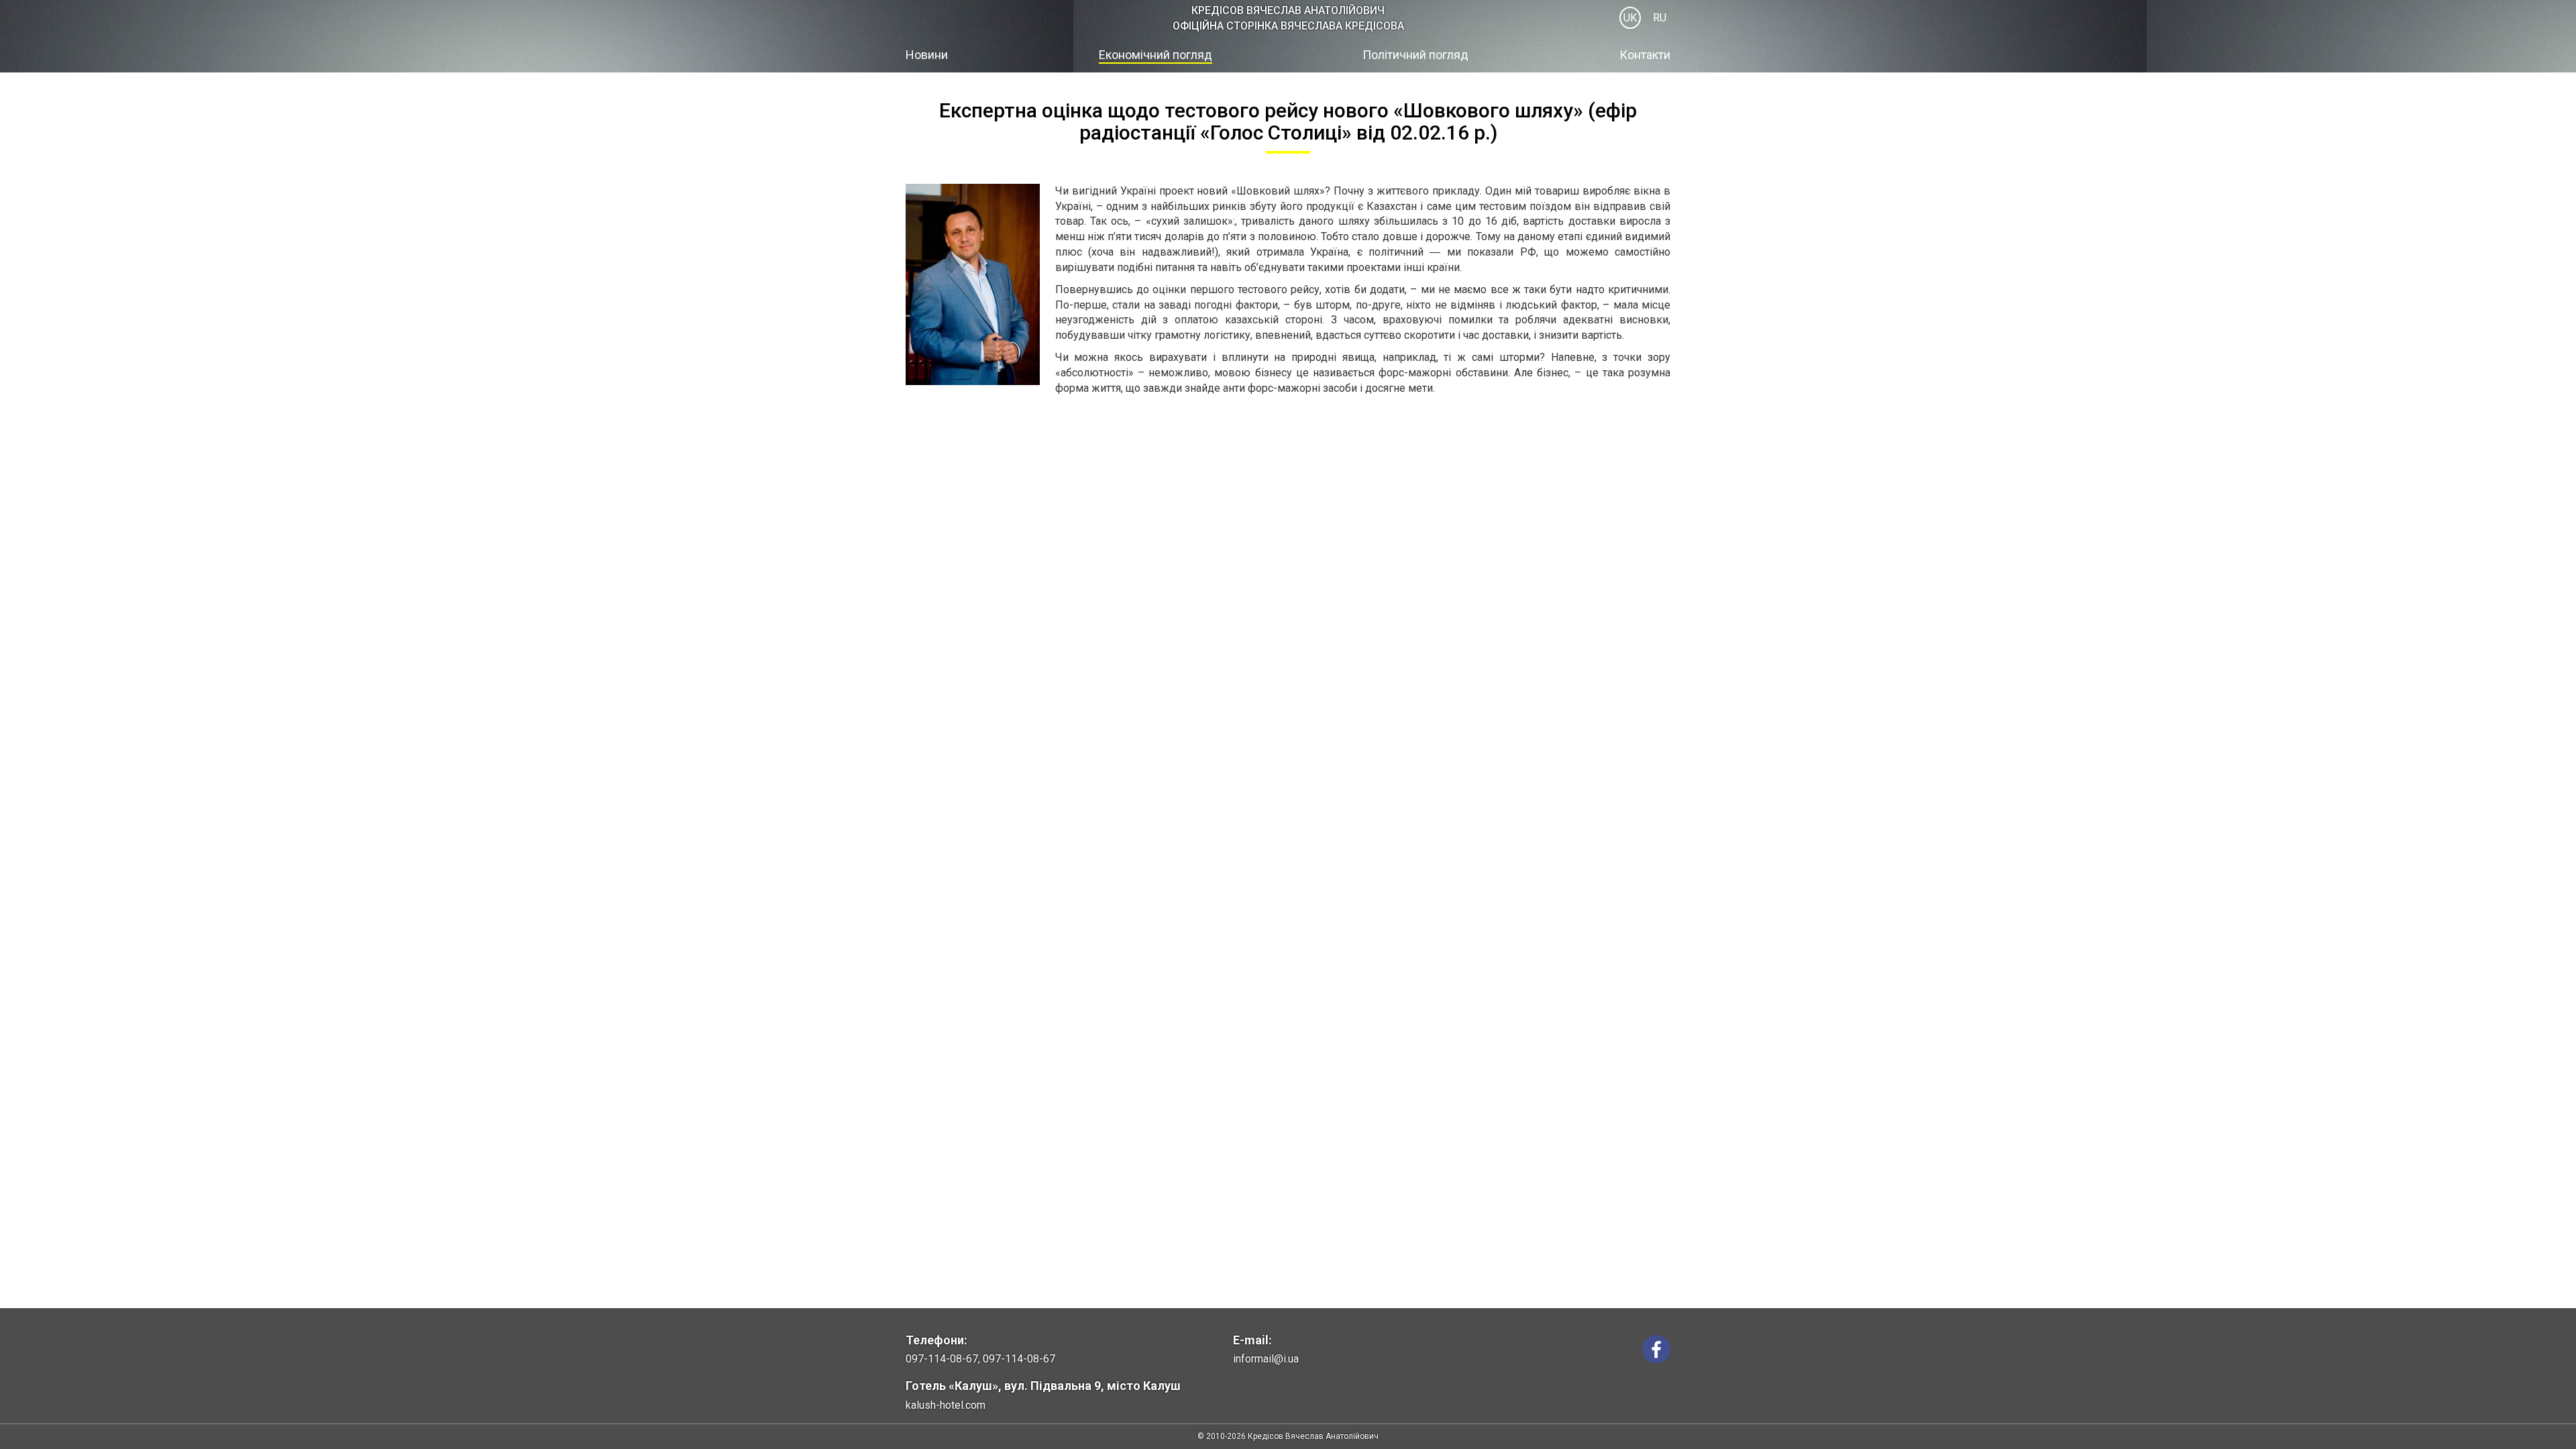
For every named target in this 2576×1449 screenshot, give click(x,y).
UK (1630, 18)
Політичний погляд (1415, 55)
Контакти (1645, 55)
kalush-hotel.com (946, 1405)
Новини (927, 55)
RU (1660, 18)
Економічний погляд (1156, 55)
